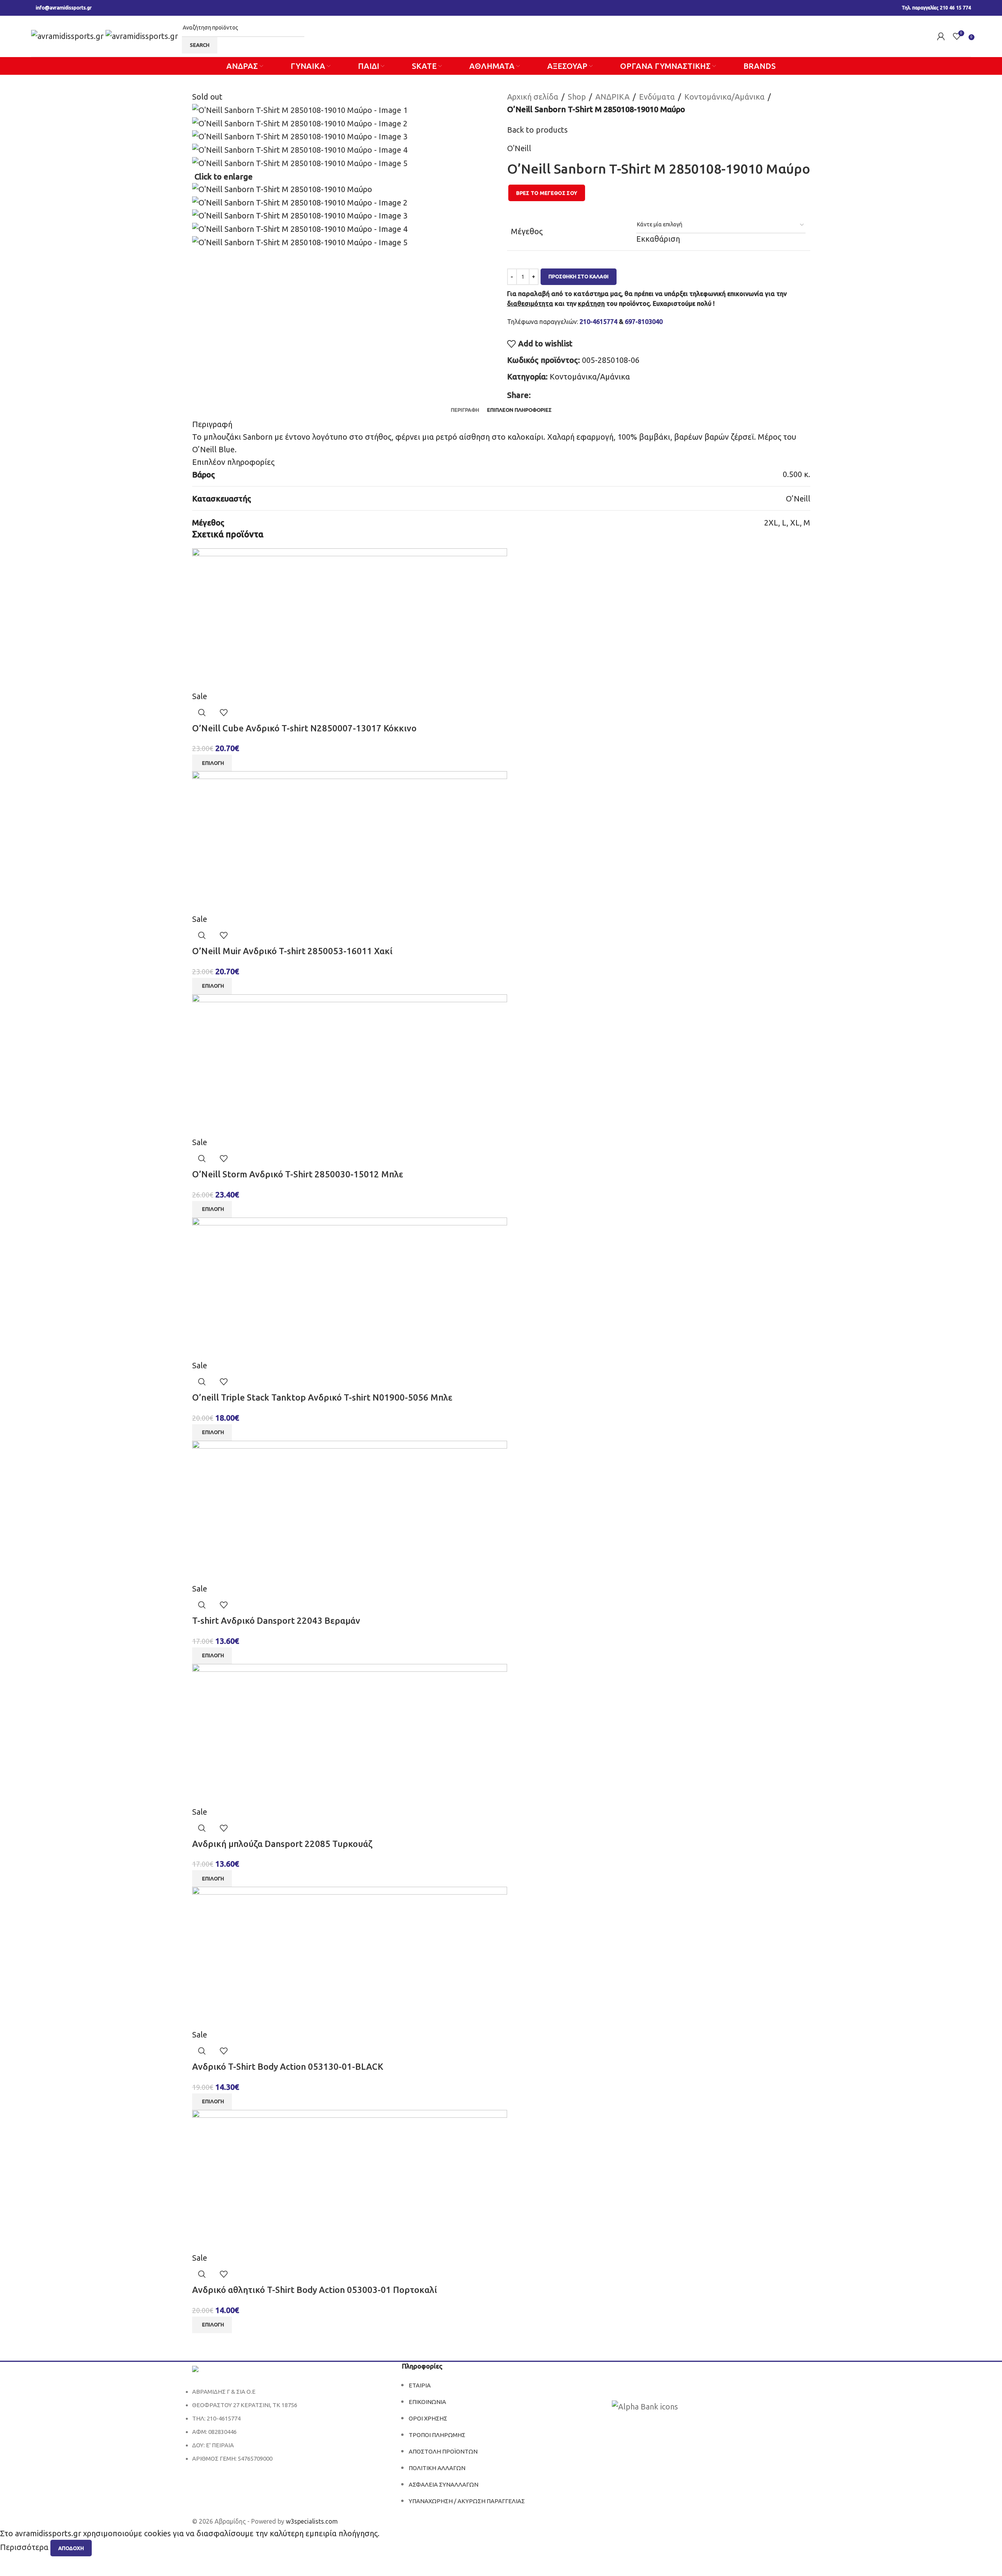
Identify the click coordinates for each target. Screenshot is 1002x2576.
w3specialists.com (312, 2521)
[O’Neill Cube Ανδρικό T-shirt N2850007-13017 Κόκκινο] (350, 618)
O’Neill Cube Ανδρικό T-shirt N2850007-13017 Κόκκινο (304, 728)
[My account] (941, 36)
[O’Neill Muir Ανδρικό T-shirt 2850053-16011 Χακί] (350, 841)
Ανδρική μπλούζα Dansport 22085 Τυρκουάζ (282, 1844)
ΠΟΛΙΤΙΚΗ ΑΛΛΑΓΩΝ (437, 2468)
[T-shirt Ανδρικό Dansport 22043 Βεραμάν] (350, 1511)
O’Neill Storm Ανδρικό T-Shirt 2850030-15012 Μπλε (298, 1174)
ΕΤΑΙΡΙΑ (420, 2385)
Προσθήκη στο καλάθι (579, 276)
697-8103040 (644, 322)
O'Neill (519, 148)
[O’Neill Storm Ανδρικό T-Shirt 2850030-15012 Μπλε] (350, 1064)
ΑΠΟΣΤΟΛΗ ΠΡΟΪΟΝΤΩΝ (443, 2451)
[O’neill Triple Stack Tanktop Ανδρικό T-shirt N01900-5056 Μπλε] (350, 1287)
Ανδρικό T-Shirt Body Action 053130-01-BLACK (288, 2066)
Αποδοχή (71, 2548)
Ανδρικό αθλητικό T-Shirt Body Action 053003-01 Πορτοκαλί (315, 2290)
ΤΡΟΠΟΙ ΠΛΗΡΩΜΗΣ (437, 2435)
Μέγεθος (527, 231)
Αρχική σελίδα (533, 97)
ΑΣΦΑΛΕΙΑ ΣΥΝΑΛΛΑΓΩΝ (444, 2484)
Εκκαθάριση (658, 239)
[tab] (465, 410)
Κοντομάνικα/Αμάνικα (724, 97)
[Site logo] (68, 35)
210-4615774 (598, 322)
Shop (577, 97)
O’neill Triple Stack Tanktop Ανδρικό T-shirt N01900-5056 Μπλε (322, 1397)
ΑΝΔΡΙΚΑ (612, 97)
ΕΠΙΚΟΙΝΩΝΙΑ (427, 2402)
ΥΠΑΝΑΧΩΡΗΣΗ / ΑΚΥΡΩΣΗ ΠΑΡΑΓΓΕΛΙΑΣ (467, 2501)
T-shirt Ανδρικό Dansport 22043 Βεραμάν (276, 1620)
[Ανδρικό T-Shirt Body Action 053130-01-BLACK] (350, 1957)
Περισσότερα (25, 2547)
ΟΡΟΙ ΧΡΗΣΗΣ (428, 2418)
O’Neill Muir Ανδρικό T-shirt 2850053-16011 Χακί (292, 951)
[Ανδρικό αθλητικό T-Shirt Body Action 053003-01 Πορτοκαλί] (350, 2180)
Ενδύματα (657, 97)
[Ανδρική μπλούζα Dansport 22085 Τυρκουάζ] (350, 1734)
